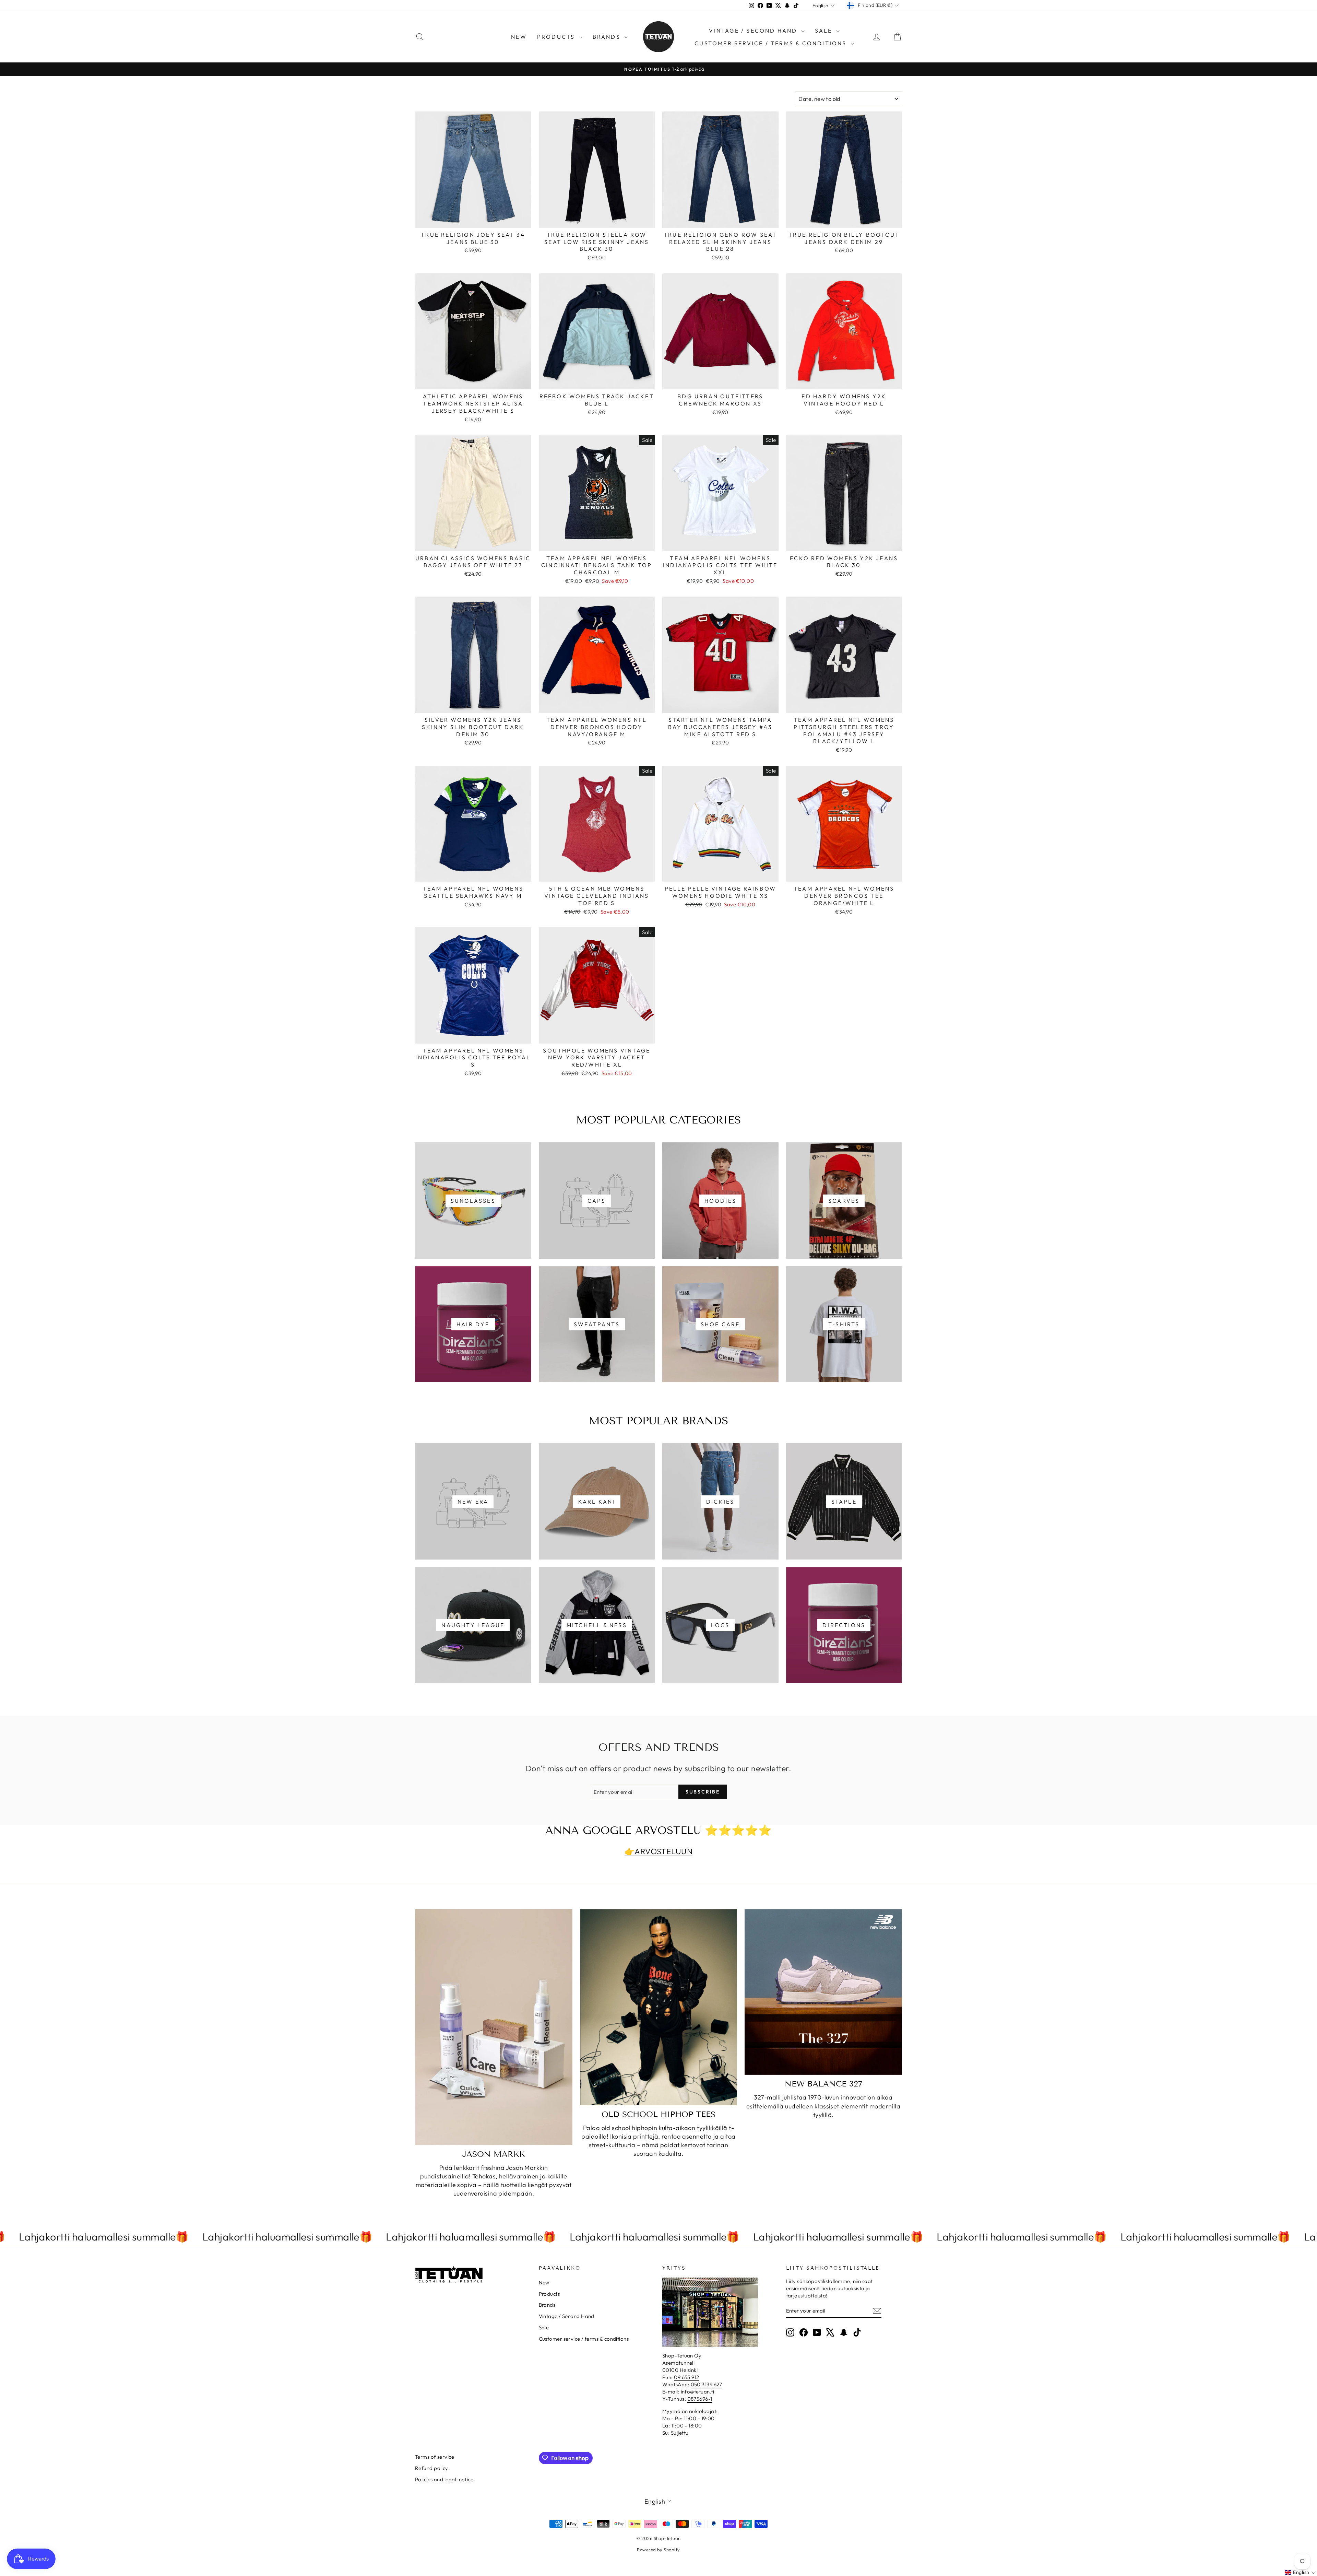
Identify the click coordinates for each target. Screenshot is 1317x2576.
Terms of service (435, 2457)
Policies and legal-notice (444, 2479)
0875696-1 (700, 2399)
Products (557, 37)
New (519, 37)
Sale (825, 31)
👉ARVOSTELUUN (658, 1851)
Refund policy (432, 2468)
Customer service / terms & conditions (772, 43)
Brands (608, 37)
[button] (1300, 2573)
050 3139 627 (707, 2384)
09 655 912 (687, 2377)
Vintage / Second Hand (754, 31)
